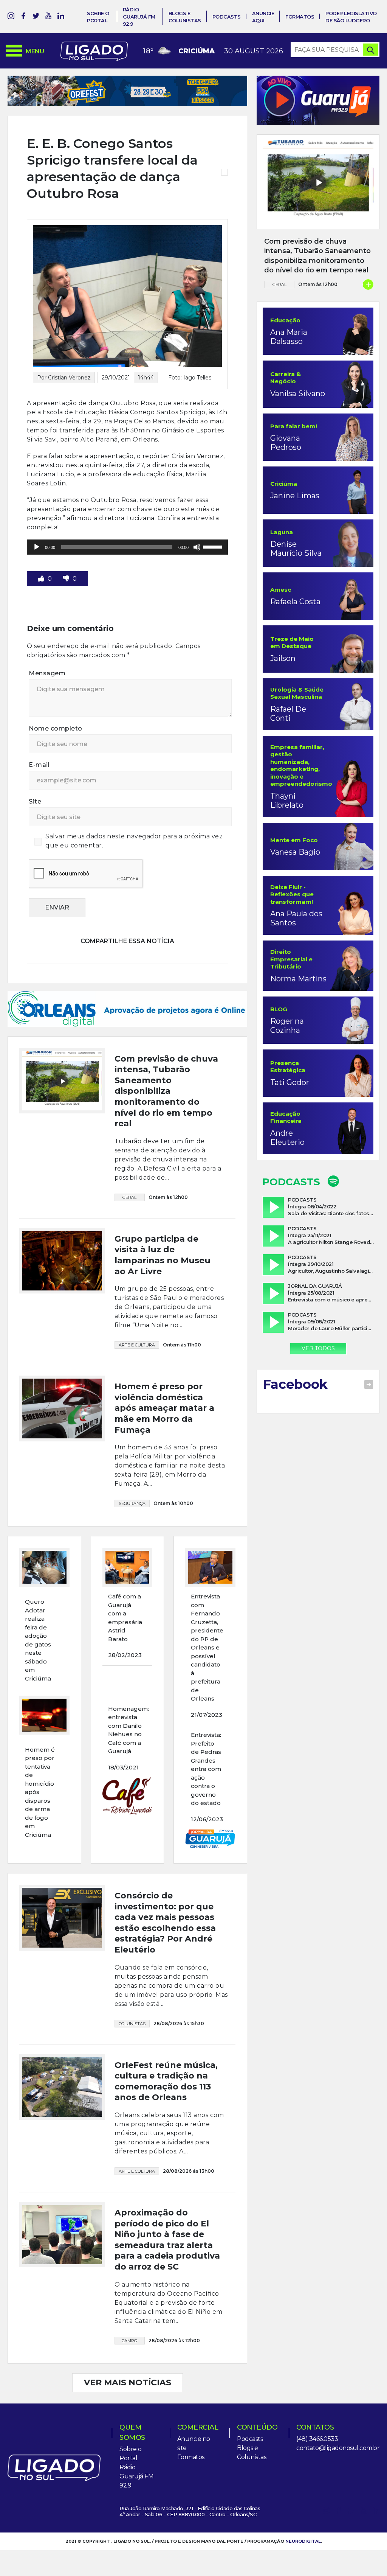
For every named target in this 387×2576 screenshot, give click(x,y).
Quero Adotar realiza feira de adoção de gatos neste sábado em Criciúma (38, 1604)
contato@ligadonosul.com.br (338, 2412)
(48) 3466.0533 (317, 2403)
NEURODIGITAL (303, 2505)
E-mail (39, 765)
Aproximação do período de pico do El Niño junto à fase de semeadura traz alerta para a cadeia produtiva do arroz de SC (167, 2204)
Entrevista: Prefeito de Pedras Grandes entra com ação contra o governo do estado (206, 1733)
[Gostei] (42, 579)
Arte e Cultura (137, 1309)
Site (35, 801)
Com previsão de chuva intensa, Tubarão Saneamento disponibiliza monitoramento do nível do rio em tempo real (166, 1055)
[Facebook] (23, 17)
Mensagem (47, 673)
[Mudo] (197, 547)
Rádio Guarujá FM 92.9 (139, 17)
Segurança (132, 1468)
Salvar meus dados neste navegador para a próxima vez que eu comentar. (134, 841)
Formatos (300, 17)
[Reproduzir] (37, 547)
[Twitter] (36, 17)
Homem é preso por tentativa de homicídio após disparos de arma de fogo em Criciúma (40, 1756)
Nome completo (56, 728)
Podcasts (227, 17)
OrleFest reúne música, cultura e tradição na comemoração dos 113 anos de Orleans (166, 2045)
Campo (129, 2305)
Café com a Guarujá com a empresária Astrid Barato (125, 1582)
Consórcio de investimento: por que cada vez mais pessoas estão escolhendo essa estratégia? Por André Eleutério (165, 1887)
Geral (129, 1161)
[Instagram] (11, 17)
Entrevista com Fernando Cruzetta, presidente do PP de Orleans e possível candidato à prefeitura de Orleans (207, 1611)
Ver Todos (318, 1348)
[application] (127, 547)
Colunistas (132, 1988)
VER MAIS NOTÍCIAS (128, 2347)
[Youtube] (48, 17)
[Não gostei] (67, 579)
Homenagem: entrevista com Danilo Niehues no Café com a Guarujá (128, 1694)
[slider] (214, 546)
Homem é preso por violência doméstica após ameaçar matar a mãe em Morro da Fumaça (164, 1372)
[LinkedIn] (61, 17)
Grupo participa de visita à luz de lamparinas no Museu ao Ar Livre (163, 1219)
